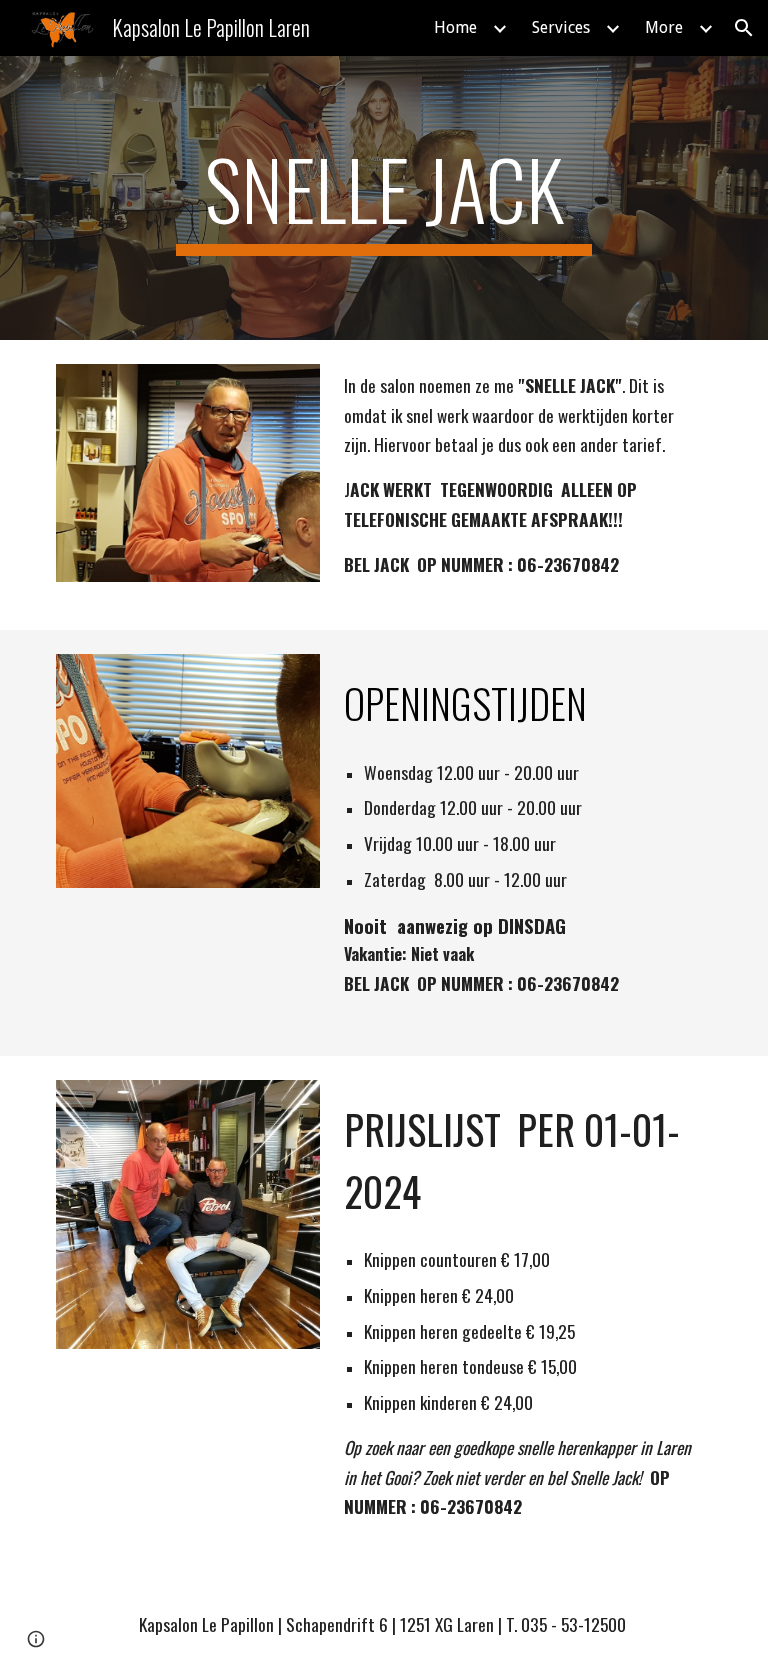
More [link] (664, 27)
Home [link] (455, 27)
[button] (744, 28)
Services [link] (561, 27)
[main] (383, 198)
